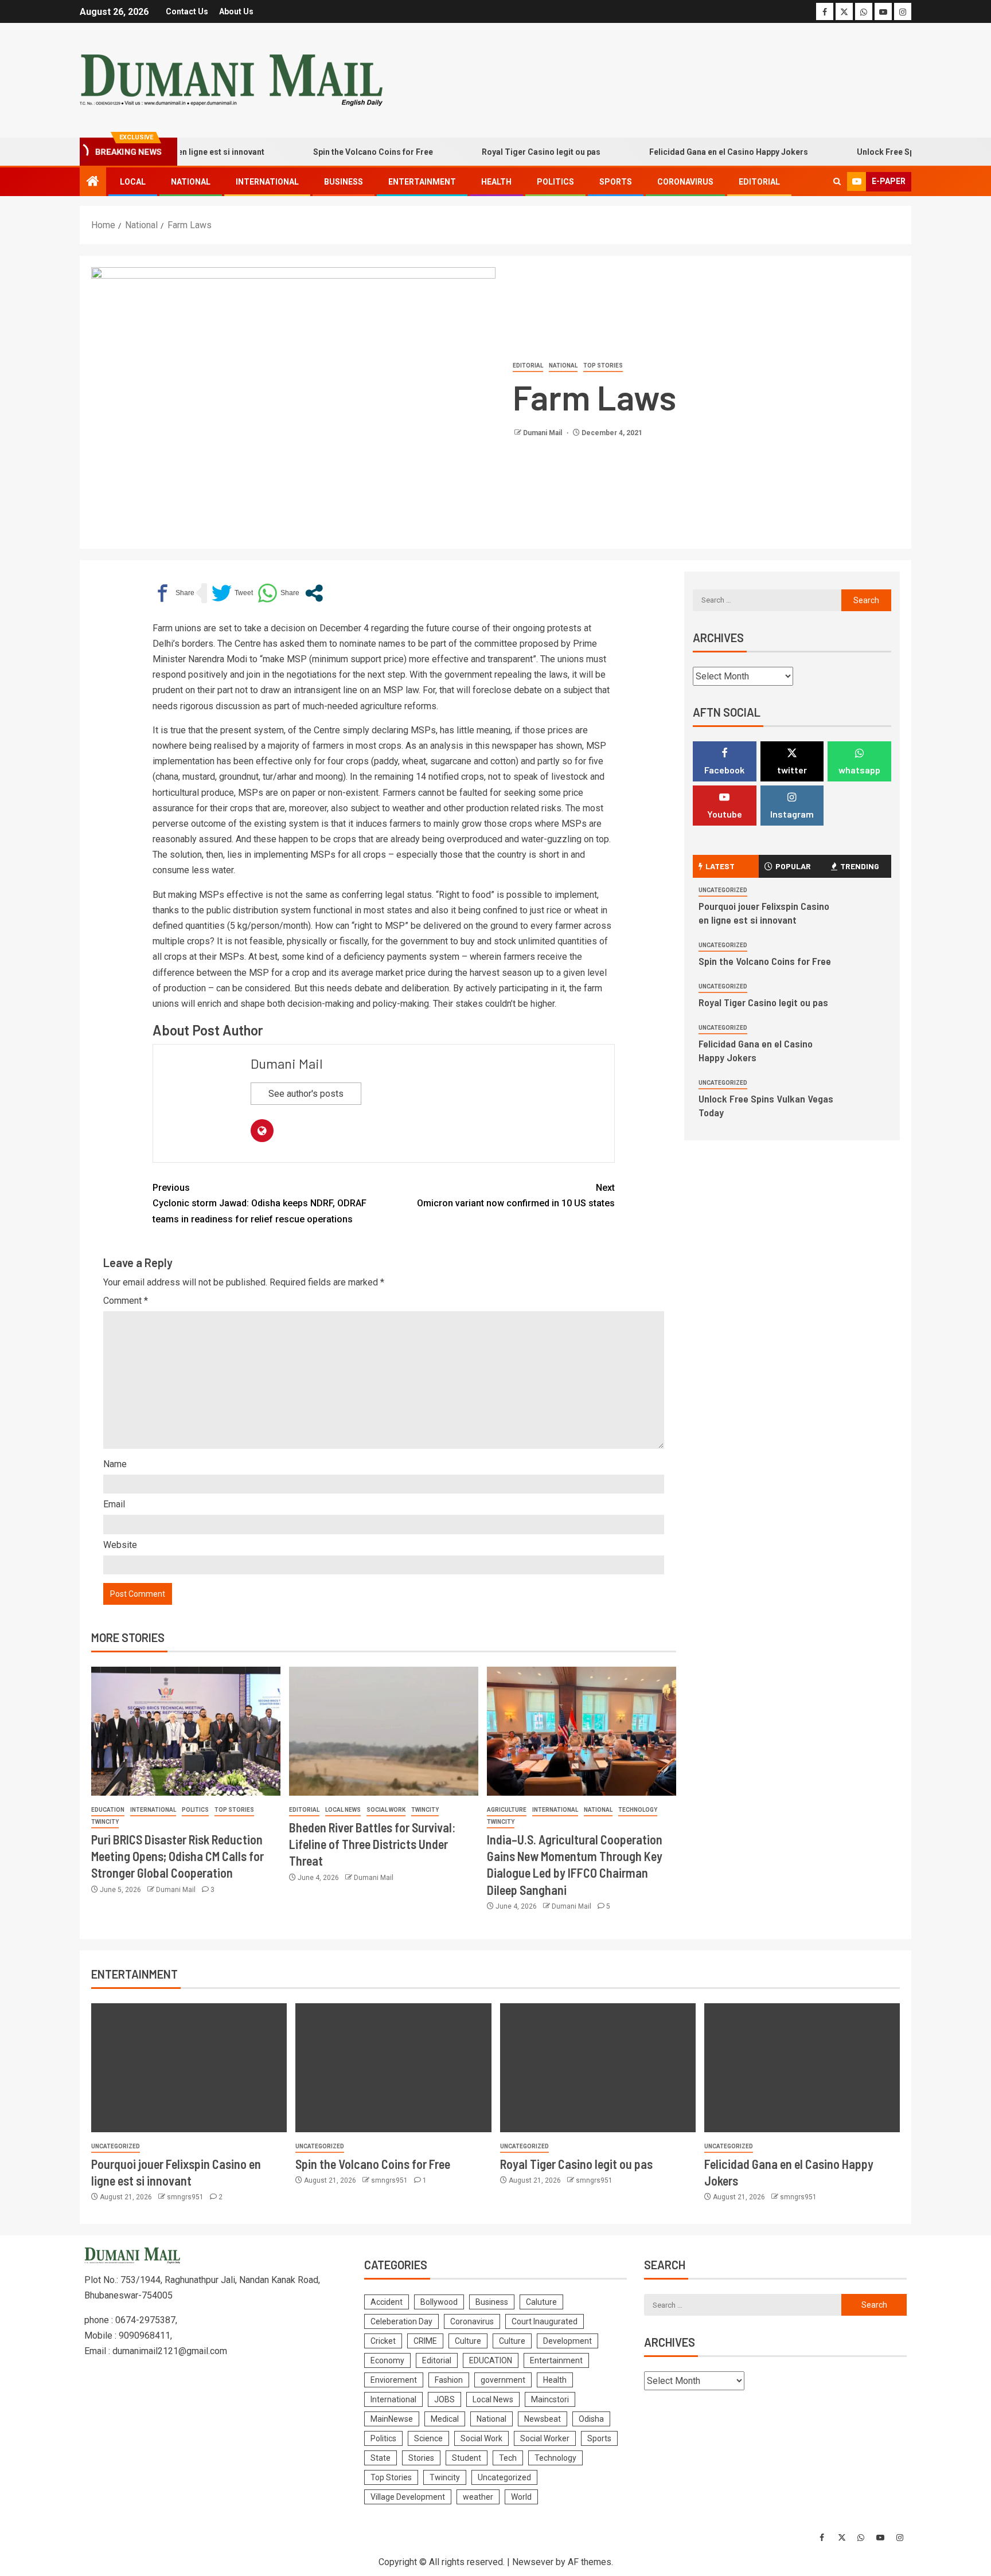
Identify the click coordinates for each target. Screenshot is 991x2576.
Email (114, 1504)
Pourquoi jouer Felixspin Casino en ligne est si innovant (764, 913)
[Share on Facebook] (173, 593)
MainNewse (392, 2419)
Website (120, 1545)
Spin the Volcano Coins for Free (328, 152)
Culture (468, 2341)
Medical (445, 2419)
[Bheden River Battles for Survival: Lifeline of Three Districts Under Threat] (384, 1731)
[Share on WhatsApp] (278, 593)
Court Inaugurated (545, 2321)
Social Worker (545, 2438)
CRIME (425, 2341)
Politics (555, 182)
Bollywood (439, 2302)
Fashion (449, 2380)
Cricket (383, 2341)
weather (478, 2497)
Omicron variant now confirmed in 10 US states (516, 1195)
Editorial (759, 182)
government (503, 2380)
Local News (343, 1810)
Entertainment (422, 182)
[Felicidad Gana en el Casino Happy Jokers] (802, 2068)
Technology (638, 1810)
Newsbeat (543, 2419)
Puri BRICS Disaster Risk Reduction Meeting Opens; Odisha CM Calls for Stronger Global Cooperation (177, 1856)
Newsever (533, 2562)
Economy (387, 2360)
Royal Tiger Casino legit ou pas (496, 152)
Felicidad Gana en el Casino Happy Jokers (684, 152)
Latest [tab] (720, 866)
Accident (387, 2302)
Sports (616, 182)
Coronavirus (685, 182)
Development (567, 2341)
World (521, 2497)
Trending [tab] (860, 866)
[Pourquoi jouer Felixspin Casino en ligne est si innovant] (189, 2068)
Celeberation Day (401, 2321)
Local (133, 182)
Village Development (408, 2497)
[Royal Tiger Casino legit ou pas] (598, 2068)
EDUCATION (108, 1810)
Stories (421, 2458)
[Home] (93, 182)
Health (496, 182)
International (267, 182)
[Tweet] (232, 593)
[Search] (837, 182)
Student (467, 2458)
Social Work (386, 1810)
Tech (508, 2458)
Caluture (541, 2302)
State (381, 2458)
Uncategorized (723, 890)
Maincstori (550, 2399)
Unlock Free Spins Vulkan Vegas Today (886, 152)
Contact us (187, 11)
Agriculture (507, 1810)
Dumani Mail (543, 433)
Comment (126, 1301)
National (191, 182)
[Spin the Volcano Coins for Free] (393, 2068)
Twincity (105, 1822)
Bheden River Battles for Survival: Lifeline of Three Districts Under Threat (372, 1844)
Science (428, 2438)
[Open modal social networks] (314, 593)
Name (115, 1464)
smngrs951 (186, 2197)
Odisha (591, 2419)
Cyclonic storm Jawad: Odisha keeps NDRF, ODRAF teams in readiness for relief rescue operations (260, 1203)
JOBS (444, 2399)
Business (344, 182)
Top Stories (603, 366)
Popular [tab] (793, 866)
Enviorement (394, 2380)
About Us (236, 11)
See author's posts (306, 1094)
